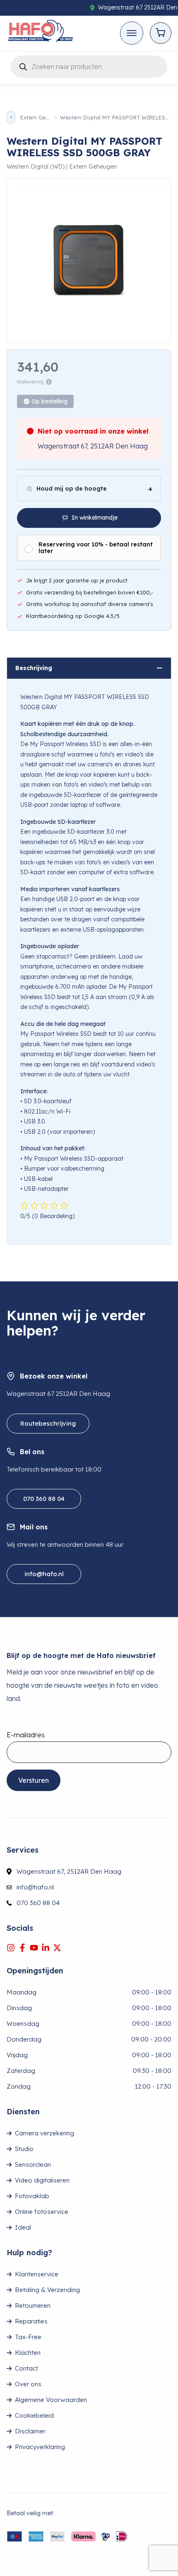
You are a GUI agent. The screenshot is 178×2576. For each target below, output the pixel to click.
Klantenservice (37, 2274)
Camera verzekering (44, 2133)
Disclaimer (30, 2431)
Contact (26, 2368)
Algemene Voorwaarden (51, 2400)
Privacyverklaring (40, 2447)
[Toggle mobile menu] (132, 33)
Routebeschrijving (48, 1423)
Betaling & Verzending (47, 2290)
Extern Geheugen (35, 118)
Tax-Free (28, 2337)
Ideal (23, 2227)
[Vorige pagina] (11, 117)
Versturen (34, 1780)
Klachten (28, 2353)
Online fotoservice (42, 2212)
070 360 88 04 (44, 1499)
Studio (24, 2149)
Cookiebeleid (34, 2415)
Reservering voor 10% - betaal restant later (96, 548)
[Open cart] (161, 33)
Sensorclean (33, 2165)
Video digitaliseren (42, 2180)
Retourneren (33, 2305)
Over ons (28, 2384)
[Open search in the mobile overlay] (89, 65)
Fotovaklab (32, 2196)
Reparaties (31, 2321)
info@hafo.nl (44, 1574)
